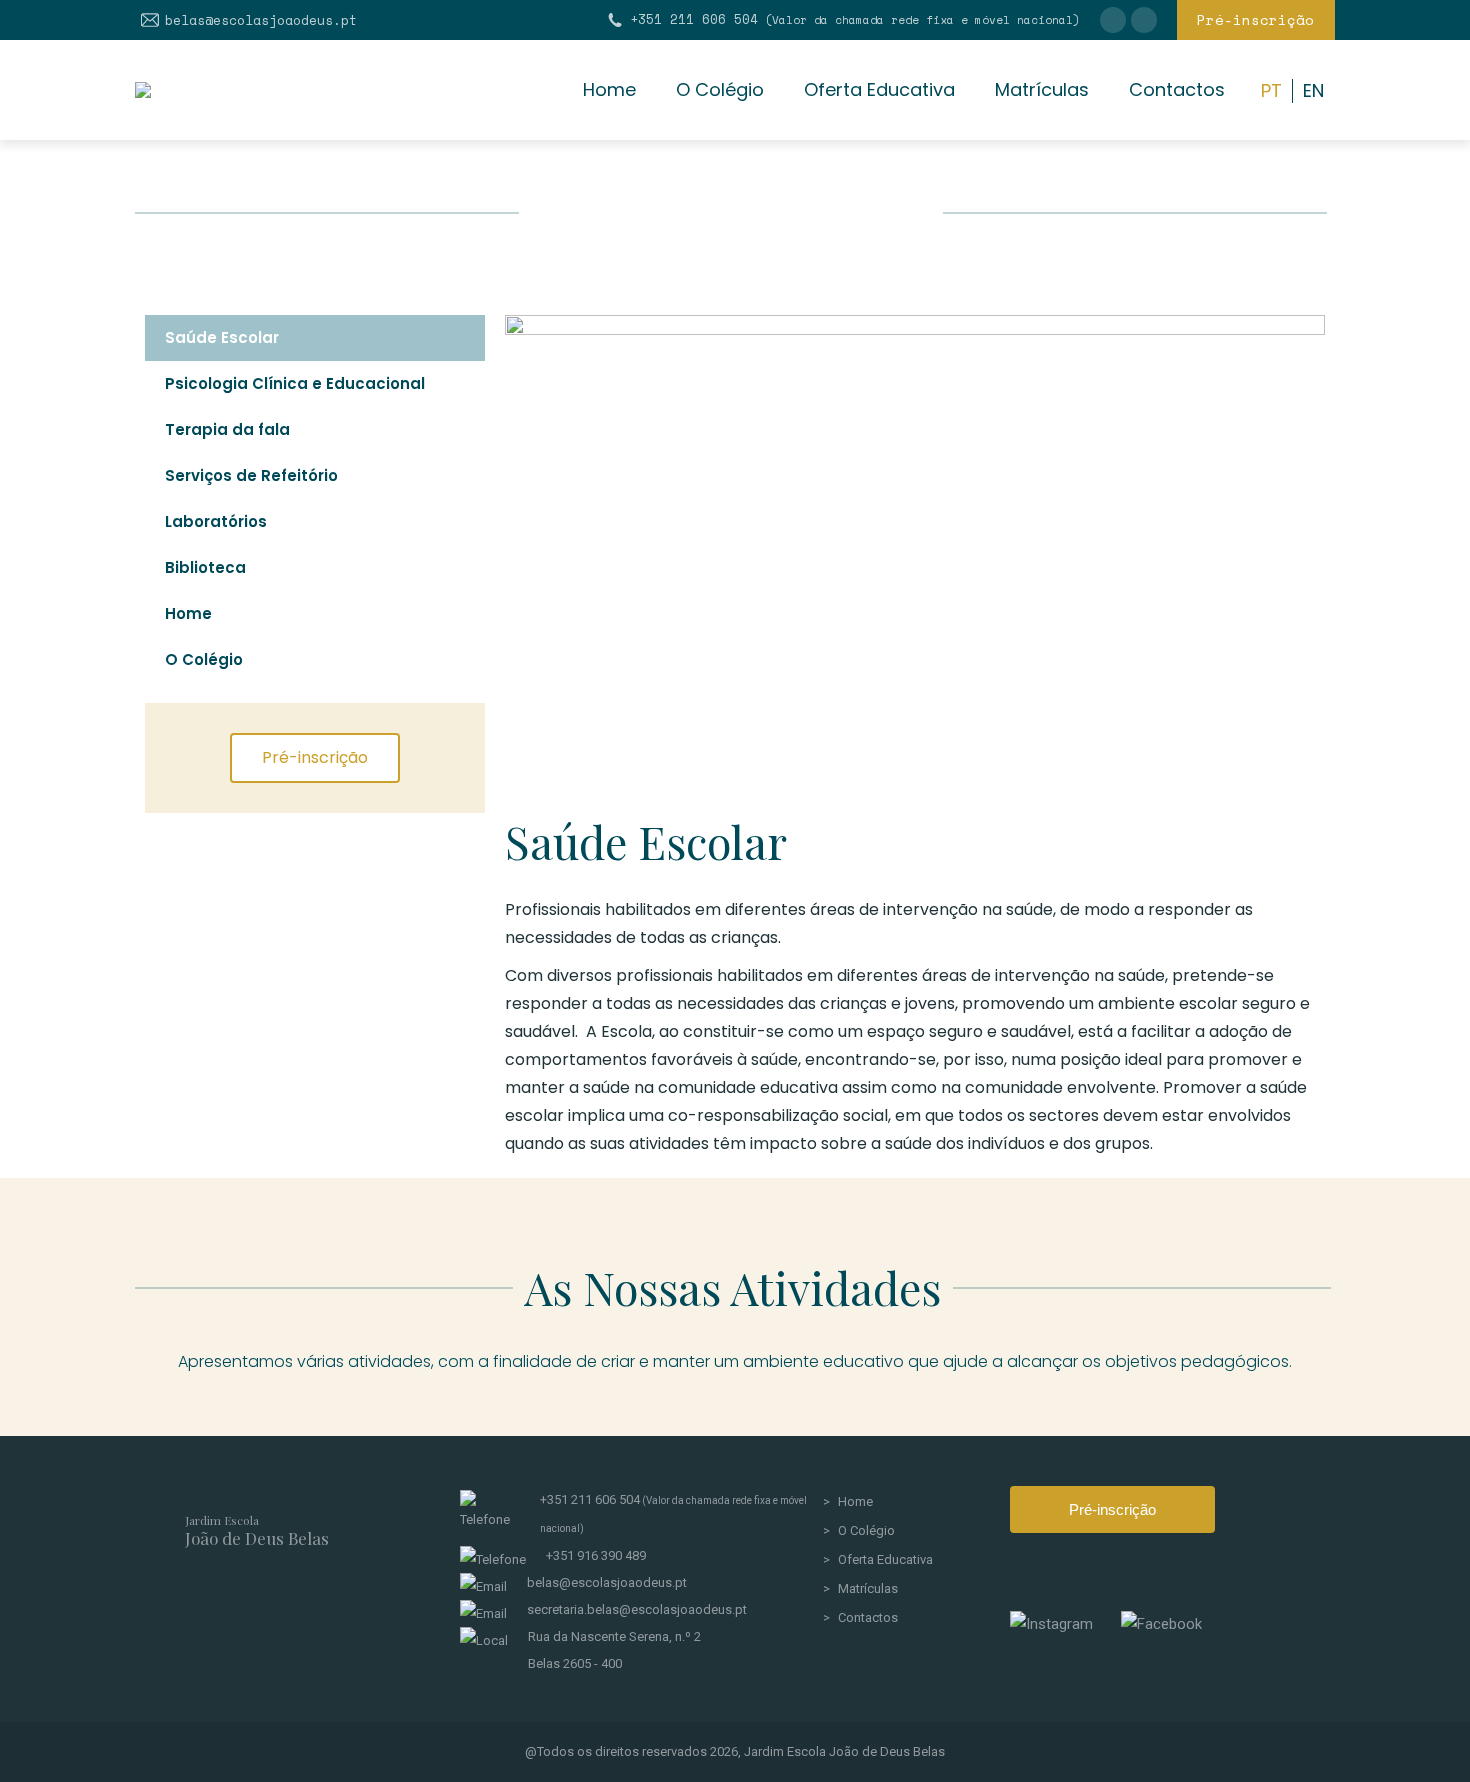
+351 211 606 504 (855, 19)
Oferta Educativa (885, 1559)
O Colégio (204, 659)
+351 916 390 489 (596, 1555)
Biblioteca (205, 567)
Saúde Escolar (222, 337)
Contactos (868, 1617)
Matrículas (868, 1588)
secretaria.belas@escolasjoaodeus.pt (637, 1609)
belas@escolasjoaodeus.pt (261, 20)
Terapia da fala (227, 429)
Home (188, 613)
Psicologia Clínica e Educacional (295, 383)
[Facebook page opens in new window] (1144, 20)
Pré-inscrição (1112, 1509)
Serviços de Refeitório (251, 475)
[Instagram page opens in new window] (1113, 20)
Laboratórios (216, 521)
